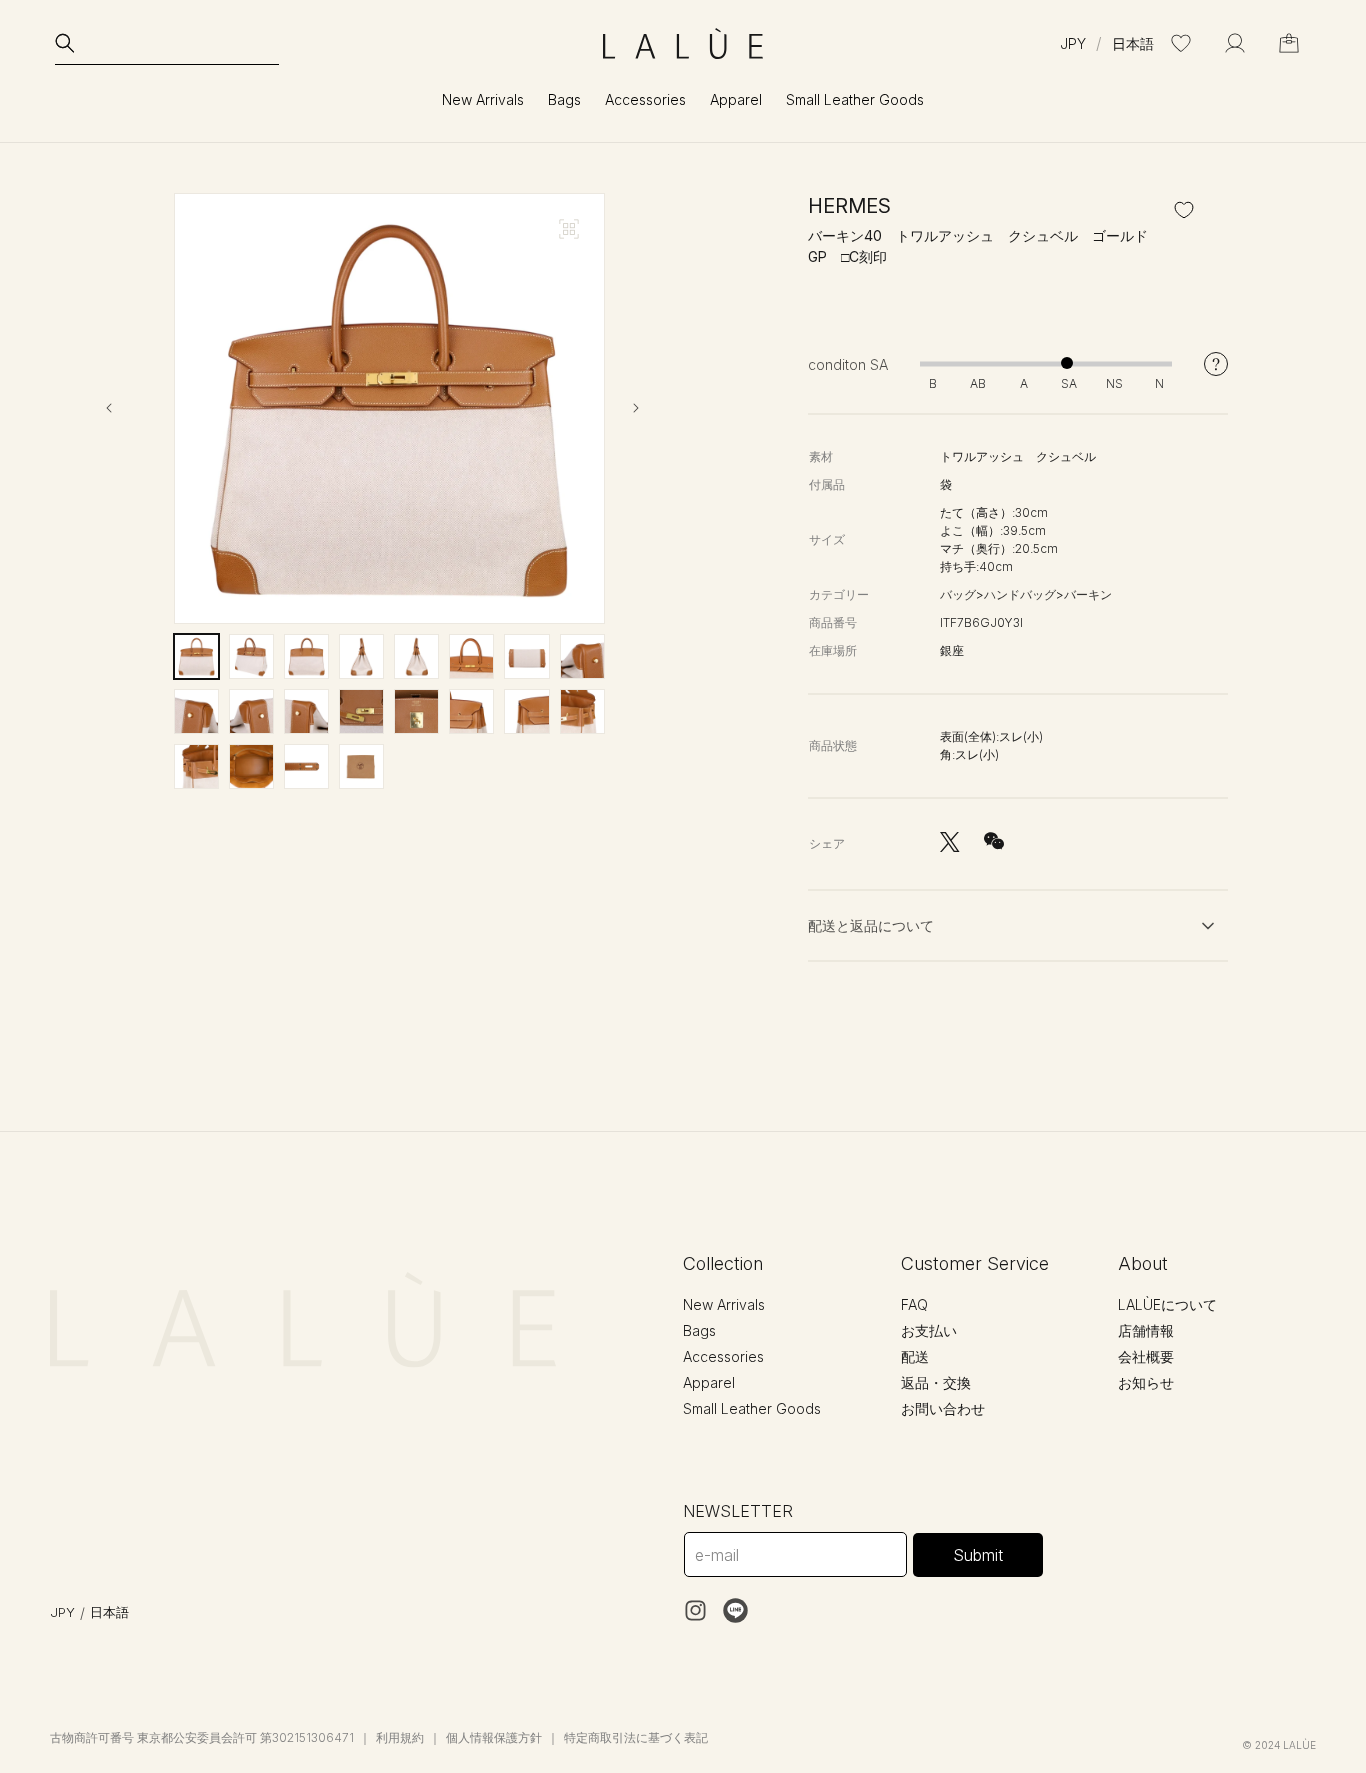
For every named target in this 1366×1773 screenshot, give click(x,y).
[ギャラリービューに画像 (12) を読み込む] (361, 711)
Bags (699, 1330)
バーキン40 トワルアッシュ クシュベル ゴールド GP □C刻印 (985, 246)
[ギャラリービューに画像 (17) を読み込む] (196, 766)
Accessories (723, 1356)
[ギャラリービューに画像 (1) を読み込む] (196, 656)
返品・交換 (936, 1382)
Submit (978, 1555)
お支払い (929, 1330)
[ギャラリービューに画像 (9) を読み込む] (196, 711)
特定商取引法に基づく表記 (636, 1737)
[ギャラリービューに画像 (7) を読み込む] (526, 656)
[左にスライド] (126, 408)
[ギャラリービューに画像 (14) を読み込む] (471, 711)
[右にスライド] (653, 408)
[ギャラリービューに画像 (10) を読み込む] (251, 711)
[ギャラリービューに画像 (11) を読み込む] (306, 711)
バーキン (1088, 594)
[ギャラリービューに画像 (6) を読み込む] (471, 656)
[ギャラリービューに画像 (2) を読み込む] (251, 656)
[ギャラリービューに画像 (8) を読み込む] (582, 656)
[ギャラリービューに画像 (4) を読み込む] (361, 656)
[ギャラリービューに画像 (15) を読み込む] (526, 711)
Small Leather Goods (752, 1408)
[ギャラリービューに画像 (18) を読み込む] (251, 766)
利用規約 (400, 1737)
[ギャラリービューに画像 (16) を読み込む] (582, 711)
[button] (167, 43)
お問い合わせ (943, 1408)
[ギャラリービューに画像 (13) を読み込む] (416, 711)
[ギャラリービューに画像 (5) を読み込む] (416, 656)
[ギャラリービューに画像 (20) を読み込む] (361, 766)
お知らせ (1146, 1382)
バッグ (958, 594)
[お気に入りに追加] (1184, 210)
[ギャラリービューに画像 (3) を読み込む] (306, 656)
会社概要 (1146, 1356)
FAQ (914, 1304)
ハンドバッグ (1020, 594)
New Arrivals (483, 99)
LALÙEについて (1167, 1304)
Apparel (709, 1382)
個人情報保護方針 (494, 1737)
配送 (915, 1356)
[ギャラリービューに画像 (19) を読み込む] (306, 766)
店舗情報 (1146, 1330)
